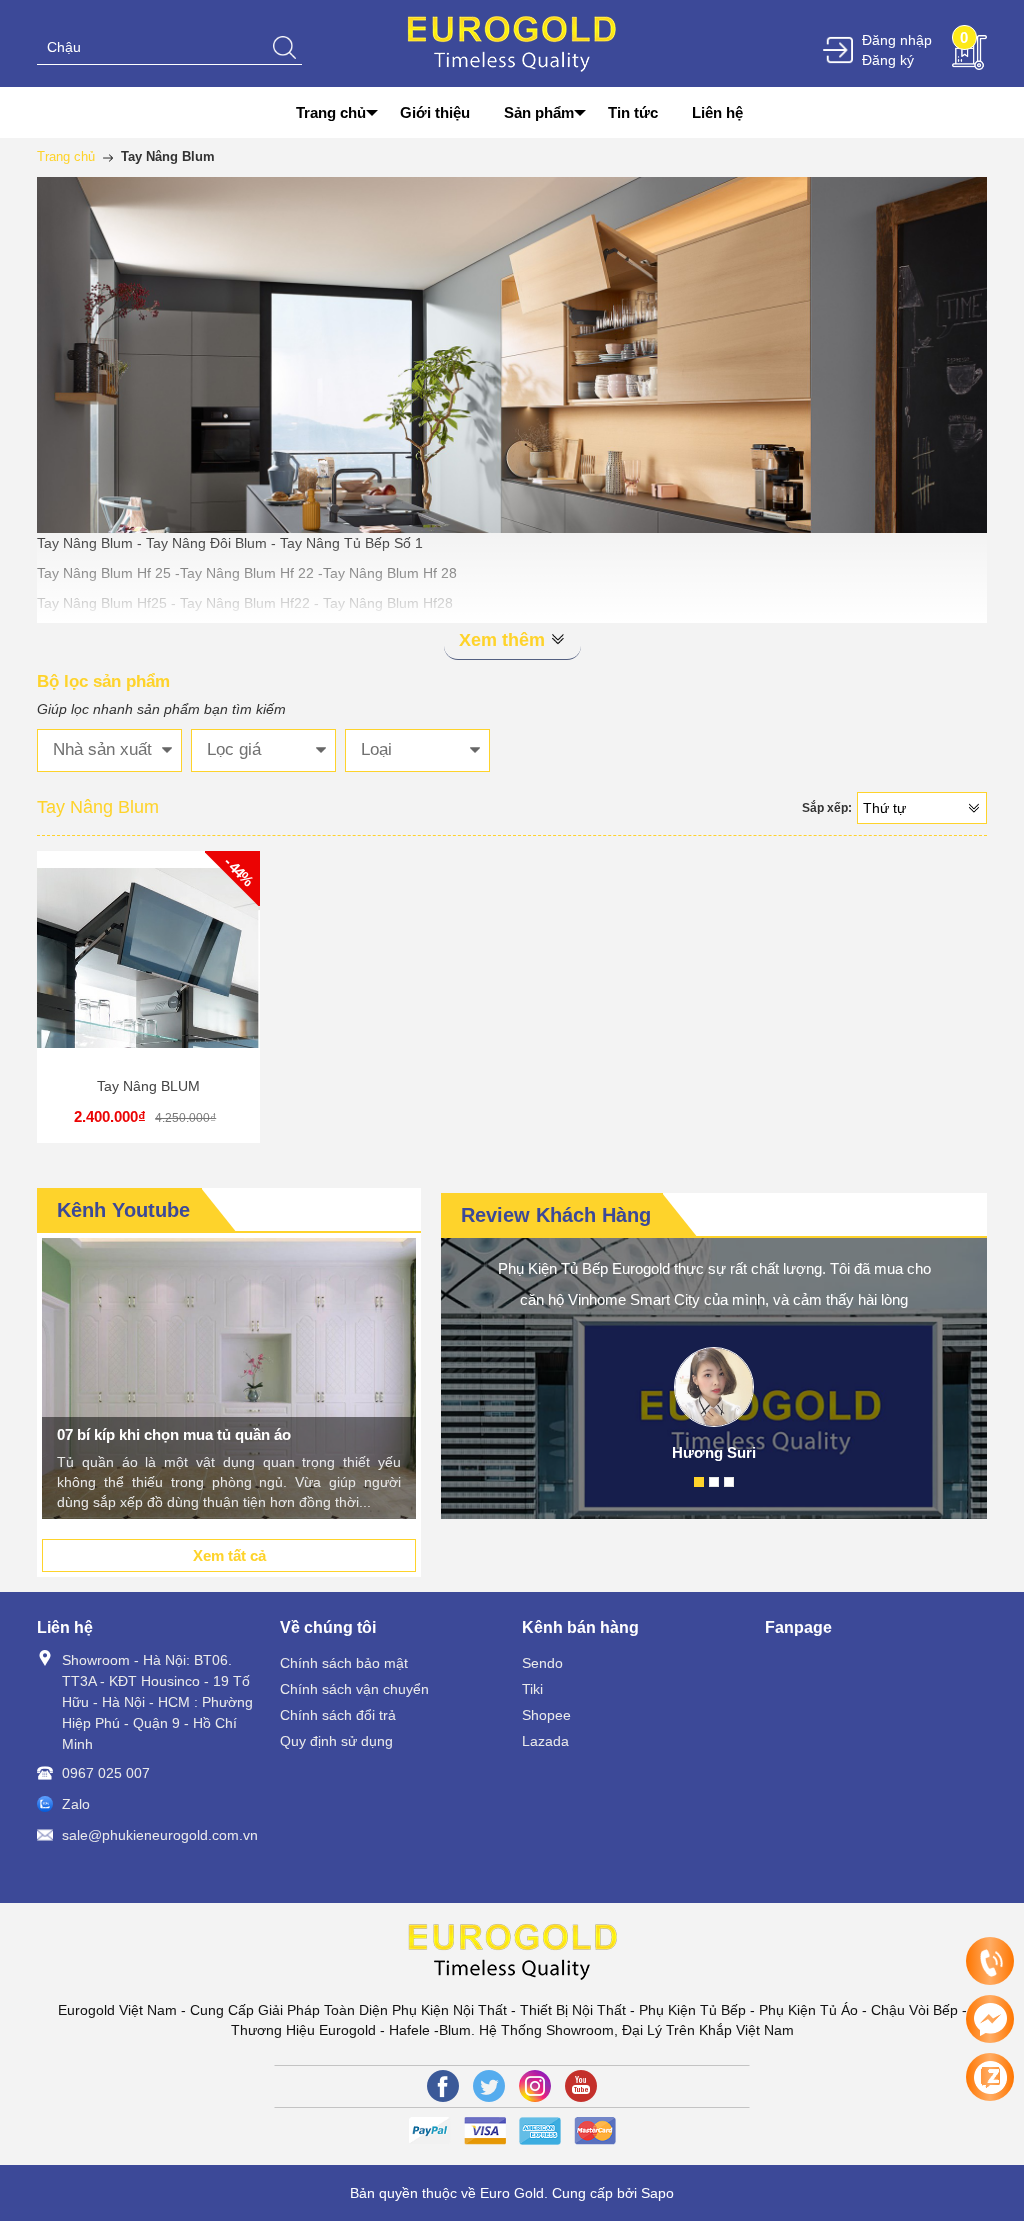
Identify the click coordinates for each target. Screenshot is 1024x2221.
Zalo (76, 1804)
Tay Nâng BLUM (148, 1086)
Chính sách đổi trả (338, 1715)
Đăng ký (888, 60)
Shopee (546, 1715)
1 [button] (699, 1482)
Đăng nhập (897, 40)
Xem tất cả (229, 1555)
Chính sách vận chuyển (354, 1689)
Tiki (532, 1689)
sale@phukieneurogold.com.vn (160, 1835)
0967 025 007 (106, 1773)
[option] (229, 1378)
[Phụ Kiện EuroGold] (511, 42)
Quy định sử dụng (336, 1741)
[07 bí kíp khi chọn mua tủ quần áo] (229, 1378)
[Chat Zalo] (990, 2077)
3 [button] (729, 1482)
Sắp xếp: (827, 808)
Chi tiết (145, 971)
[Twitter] (489, 2086)
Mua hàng (151, 971)
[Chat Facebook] (990, 2019)
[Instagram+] (535, 2086)
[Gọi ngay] (990, 1962)
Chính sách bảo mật (344, 1663)
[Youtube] (581, 2086)
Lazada (545, 1741)
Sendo (542, 1663)
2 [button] (714, 1482)
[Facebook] (443, 2086)
